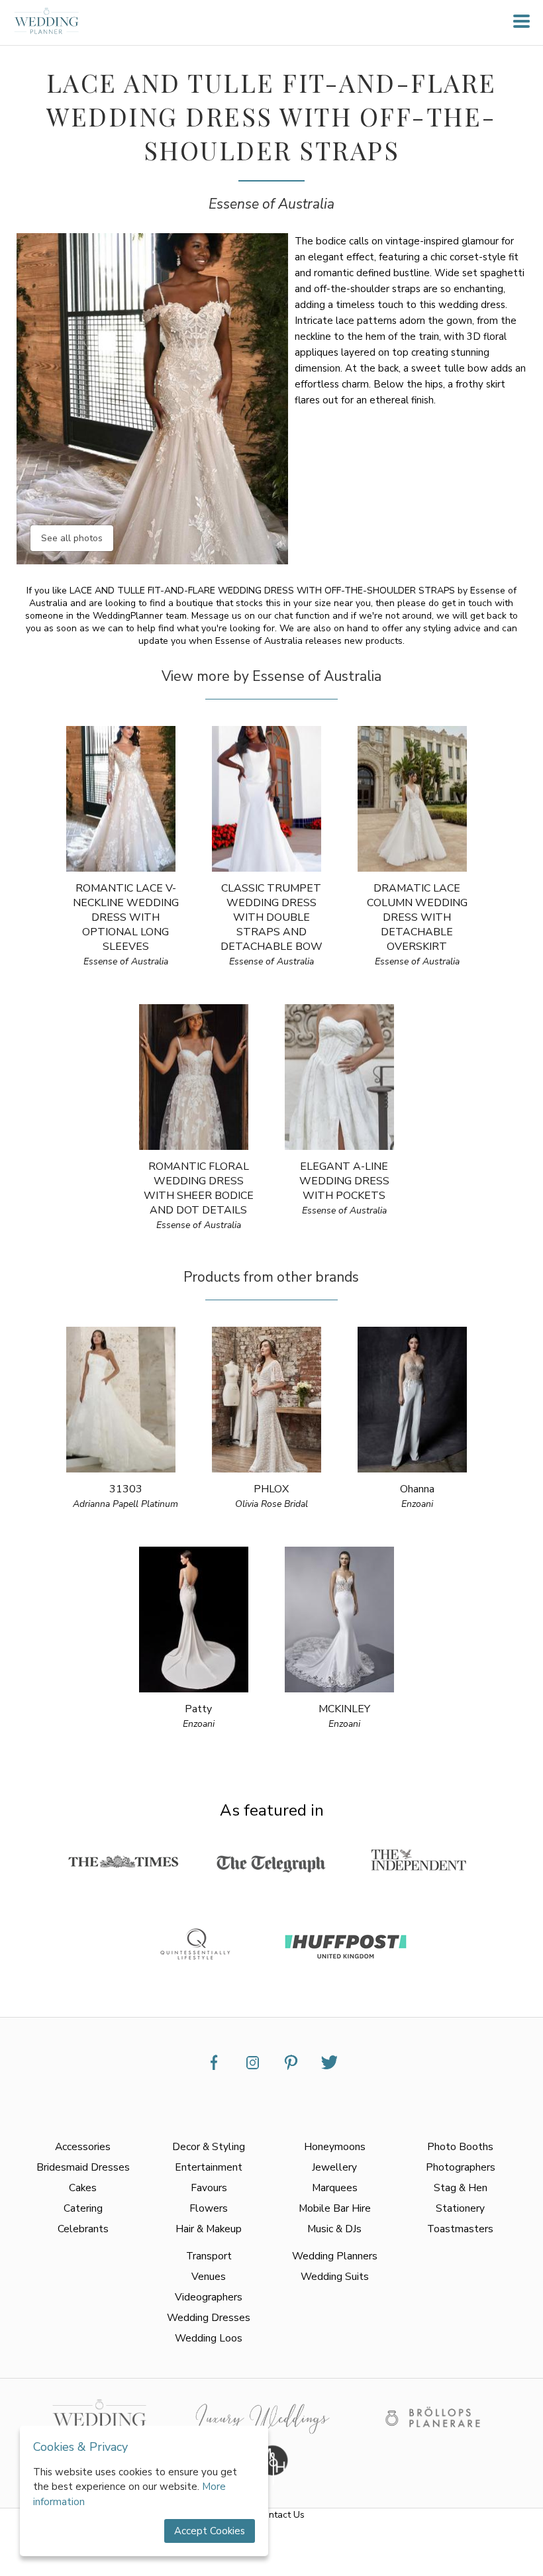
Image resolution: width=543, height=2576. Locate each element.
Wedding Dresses (209, 2317)
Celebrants (83, 2229)
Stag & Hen (461, 2188)
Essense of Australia (271, 204)
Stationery (460, 2208)
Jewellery (334, 2167)
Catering (83, 2208)
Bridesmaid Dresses (83, 2167)
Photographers (461, 2167)
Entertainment (209, 2167)
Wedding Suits (335, 2276)
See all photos (72, 538)
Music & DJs (334, 2229)
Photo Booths (460, 2146)
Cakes (83, 2188)
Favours (209, 2188)
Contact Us (281, 2515)
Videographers (209, 2297)
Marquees (335, 2188)
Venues (209, 2276)
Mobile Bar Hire (335, 2208)
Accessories (83, 2146)
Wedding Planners (335, 2256)
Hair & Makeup (209, 2229)
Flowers (209, 2208)
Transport (209, 2256)
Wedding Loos (209, 2338)
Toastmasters (460, 2229)
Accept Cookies (210, 2531)
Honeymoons (335, 2146)
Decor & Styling (209, 2146)
